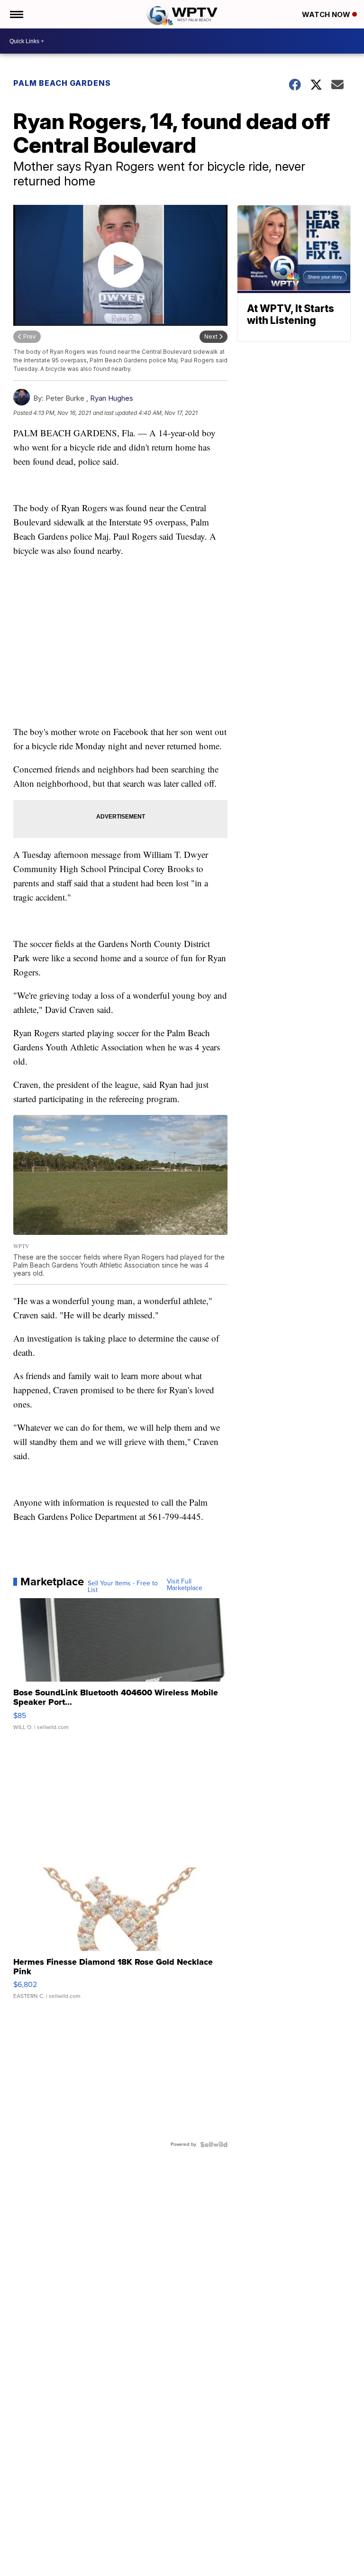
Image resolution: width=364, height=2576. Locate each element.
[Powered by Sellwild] (214, 2144)
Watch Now (327, 14)
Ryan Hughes (112, 398)
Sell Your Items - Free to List (123, 1587)
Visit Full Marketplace (185, 1585)
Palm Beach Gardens (62, 83)
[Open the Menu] (16, 14)
